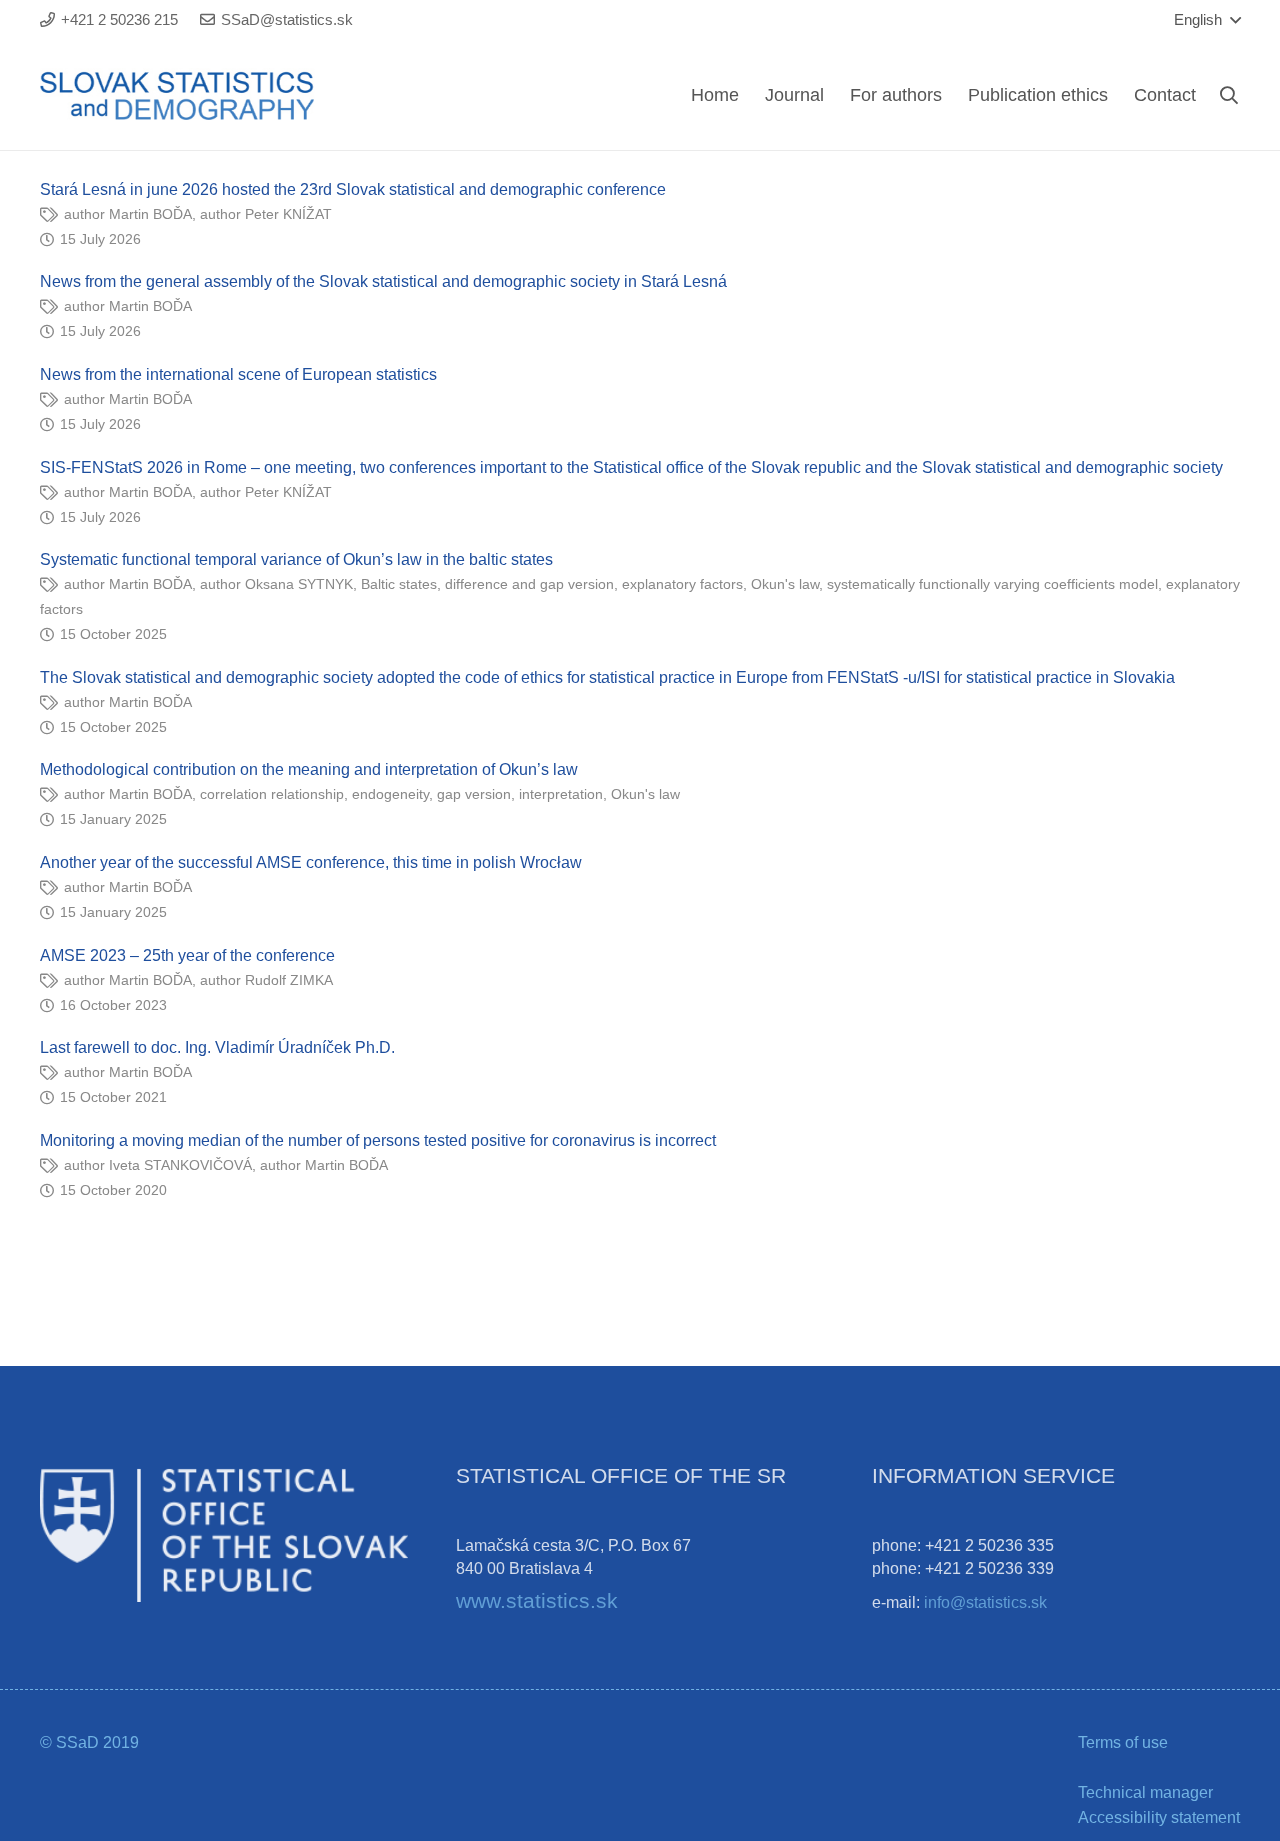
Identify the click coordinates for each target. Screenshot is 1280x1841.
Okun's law (785, 584)
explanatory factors (682, 584)
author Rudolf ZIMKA (266, 980)
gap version (474, 794)
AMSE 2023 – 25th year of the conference (187, 955)
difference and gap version (529, 584)
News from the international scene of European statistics (238, 374)
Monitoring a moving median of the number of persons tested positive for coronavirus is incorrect (378, 1140)
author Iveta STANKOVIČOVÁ (158, 1165)
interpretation (561, 794)
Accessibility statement (1159, 1817)
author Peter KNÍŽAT (266, 214)
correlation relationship (272, 794)
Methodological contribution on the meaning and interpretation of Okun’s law (309, 769)
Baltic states (399, 584)
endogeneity (390, 794)
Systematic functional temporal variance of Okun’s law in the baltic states (296, 559)
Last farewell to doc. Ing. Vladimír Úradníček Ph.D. (217, 1047)
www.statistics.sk (537, 1600)
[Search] (1229, 95)
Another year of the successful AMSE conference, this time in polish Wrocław (311, 862)
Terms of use (1123, 1742)
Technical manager (1145, 1792)
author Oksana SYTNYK (276, 584)
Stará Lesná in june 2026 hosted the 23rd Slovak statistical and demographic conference (353, 189)
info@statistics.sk (985, 1602)
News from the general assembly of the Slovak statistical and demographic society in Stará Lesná (383, 281)
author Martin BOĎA (128, 214)
